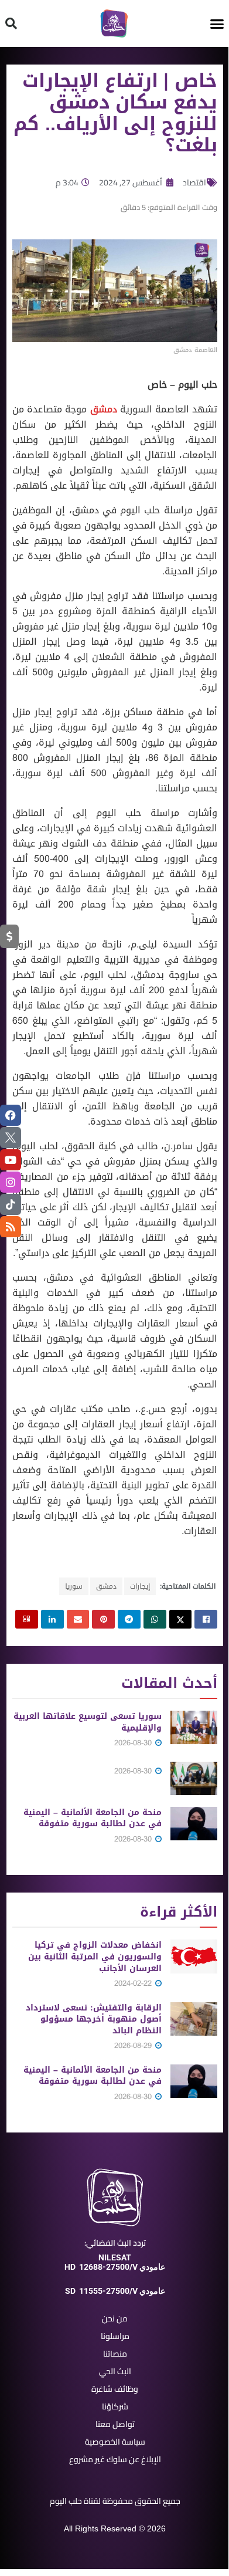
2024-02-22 (134, 1983)
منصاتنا (115, 2354)
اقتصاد (194, 182)
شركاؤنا (115, 2406)
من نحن (115, 2318)
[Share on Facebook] (206, 1619)
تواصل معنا (115, 2424)
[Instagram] (11, 1182)
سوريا (74, 1586)
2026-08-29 (134, 2045)
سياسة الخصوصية (115, 2442)
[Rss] (11, 1227)
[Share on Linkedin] (52, 1619)
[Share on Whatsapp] (155, 1619)
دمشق (104, 409)
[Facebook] (11, 1115)
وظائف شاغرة (115, 2389)
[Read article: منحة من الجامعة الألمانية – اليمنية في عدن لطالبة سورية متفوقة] (194, 1824)
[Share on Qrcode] (27, 1619)
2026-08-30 (134, 1743)
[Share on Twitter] (181, 1619)
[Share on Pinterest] (103, 1619)
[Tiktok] (11, 1204)
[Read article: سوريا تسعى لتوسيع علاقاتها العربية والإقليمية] (194, 1727)
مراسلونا (115, 2336)
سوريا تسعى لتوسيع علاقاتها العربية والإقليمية (88, 1722)
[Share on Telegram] (129, 1619)
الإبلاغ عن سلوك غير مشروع (115, 2459)
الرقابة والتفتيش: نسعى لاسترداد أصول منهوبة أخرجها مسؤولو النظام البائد (94, 2019)
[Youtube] (11, 1160)
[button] (217, 23)
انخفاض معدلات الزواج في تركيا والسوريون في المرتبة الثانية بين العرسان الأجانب (95, 1956)
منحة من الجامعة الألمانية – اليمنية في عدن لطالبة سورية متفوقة (93, 1818)
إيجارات (140, 1586)
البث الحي (115, 2371)
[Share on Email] (78, 1619)
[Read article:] (194, 1778)
